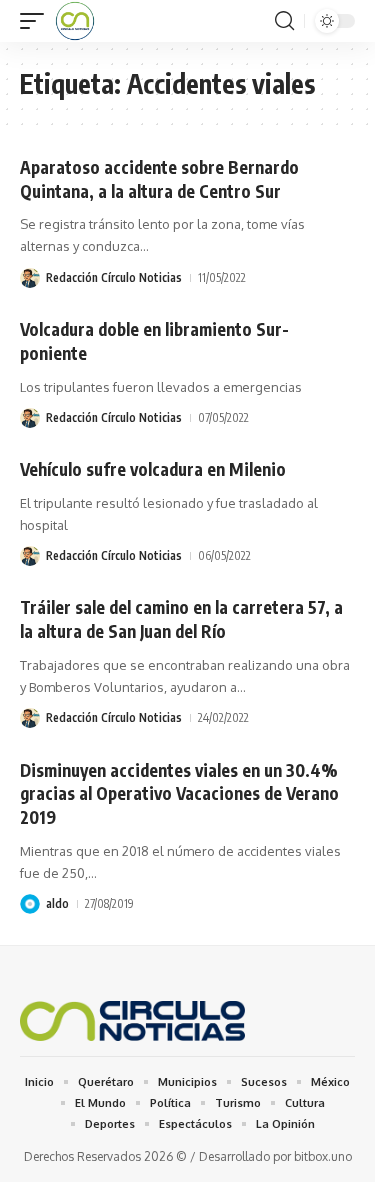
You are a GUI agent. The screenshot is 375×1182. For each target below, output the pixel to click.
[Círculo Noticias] (75, 21)
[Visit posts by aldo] (30, 904)
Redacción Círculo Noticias (114, 277)
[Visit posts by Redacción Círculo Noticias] (30, 278)
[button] (37, 21)
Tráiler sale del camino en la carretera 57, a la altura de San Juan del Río (181, 619)
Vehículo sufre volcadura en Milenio (153, 469)
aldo (57, 903)
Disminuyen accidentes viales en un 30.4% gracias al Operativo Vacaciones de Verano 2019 (179, 794)
